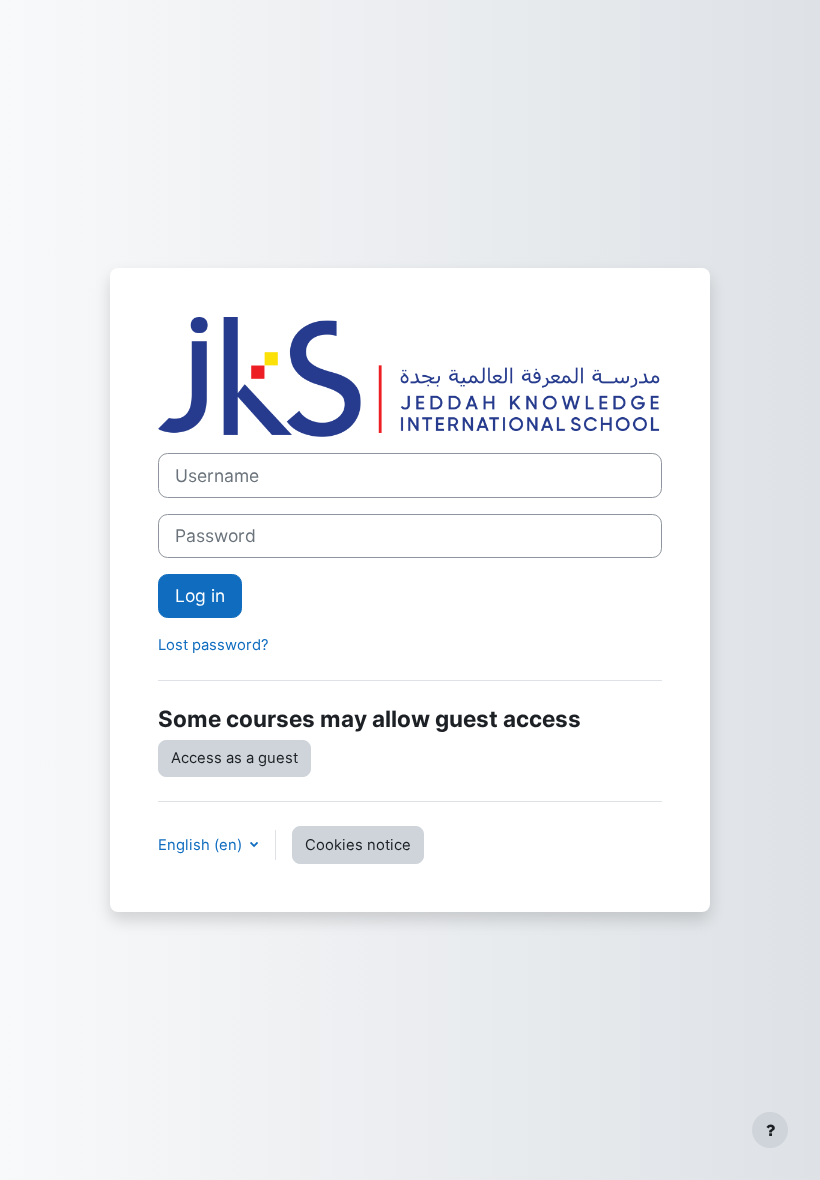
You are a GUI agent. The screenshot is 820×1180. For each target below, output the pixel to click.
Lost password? (213, 645)
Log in (200, 595)
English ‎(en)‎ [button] (202, 845)
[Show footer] (770, 1130)
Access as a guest (234, 758)
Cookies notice (358, 845)
